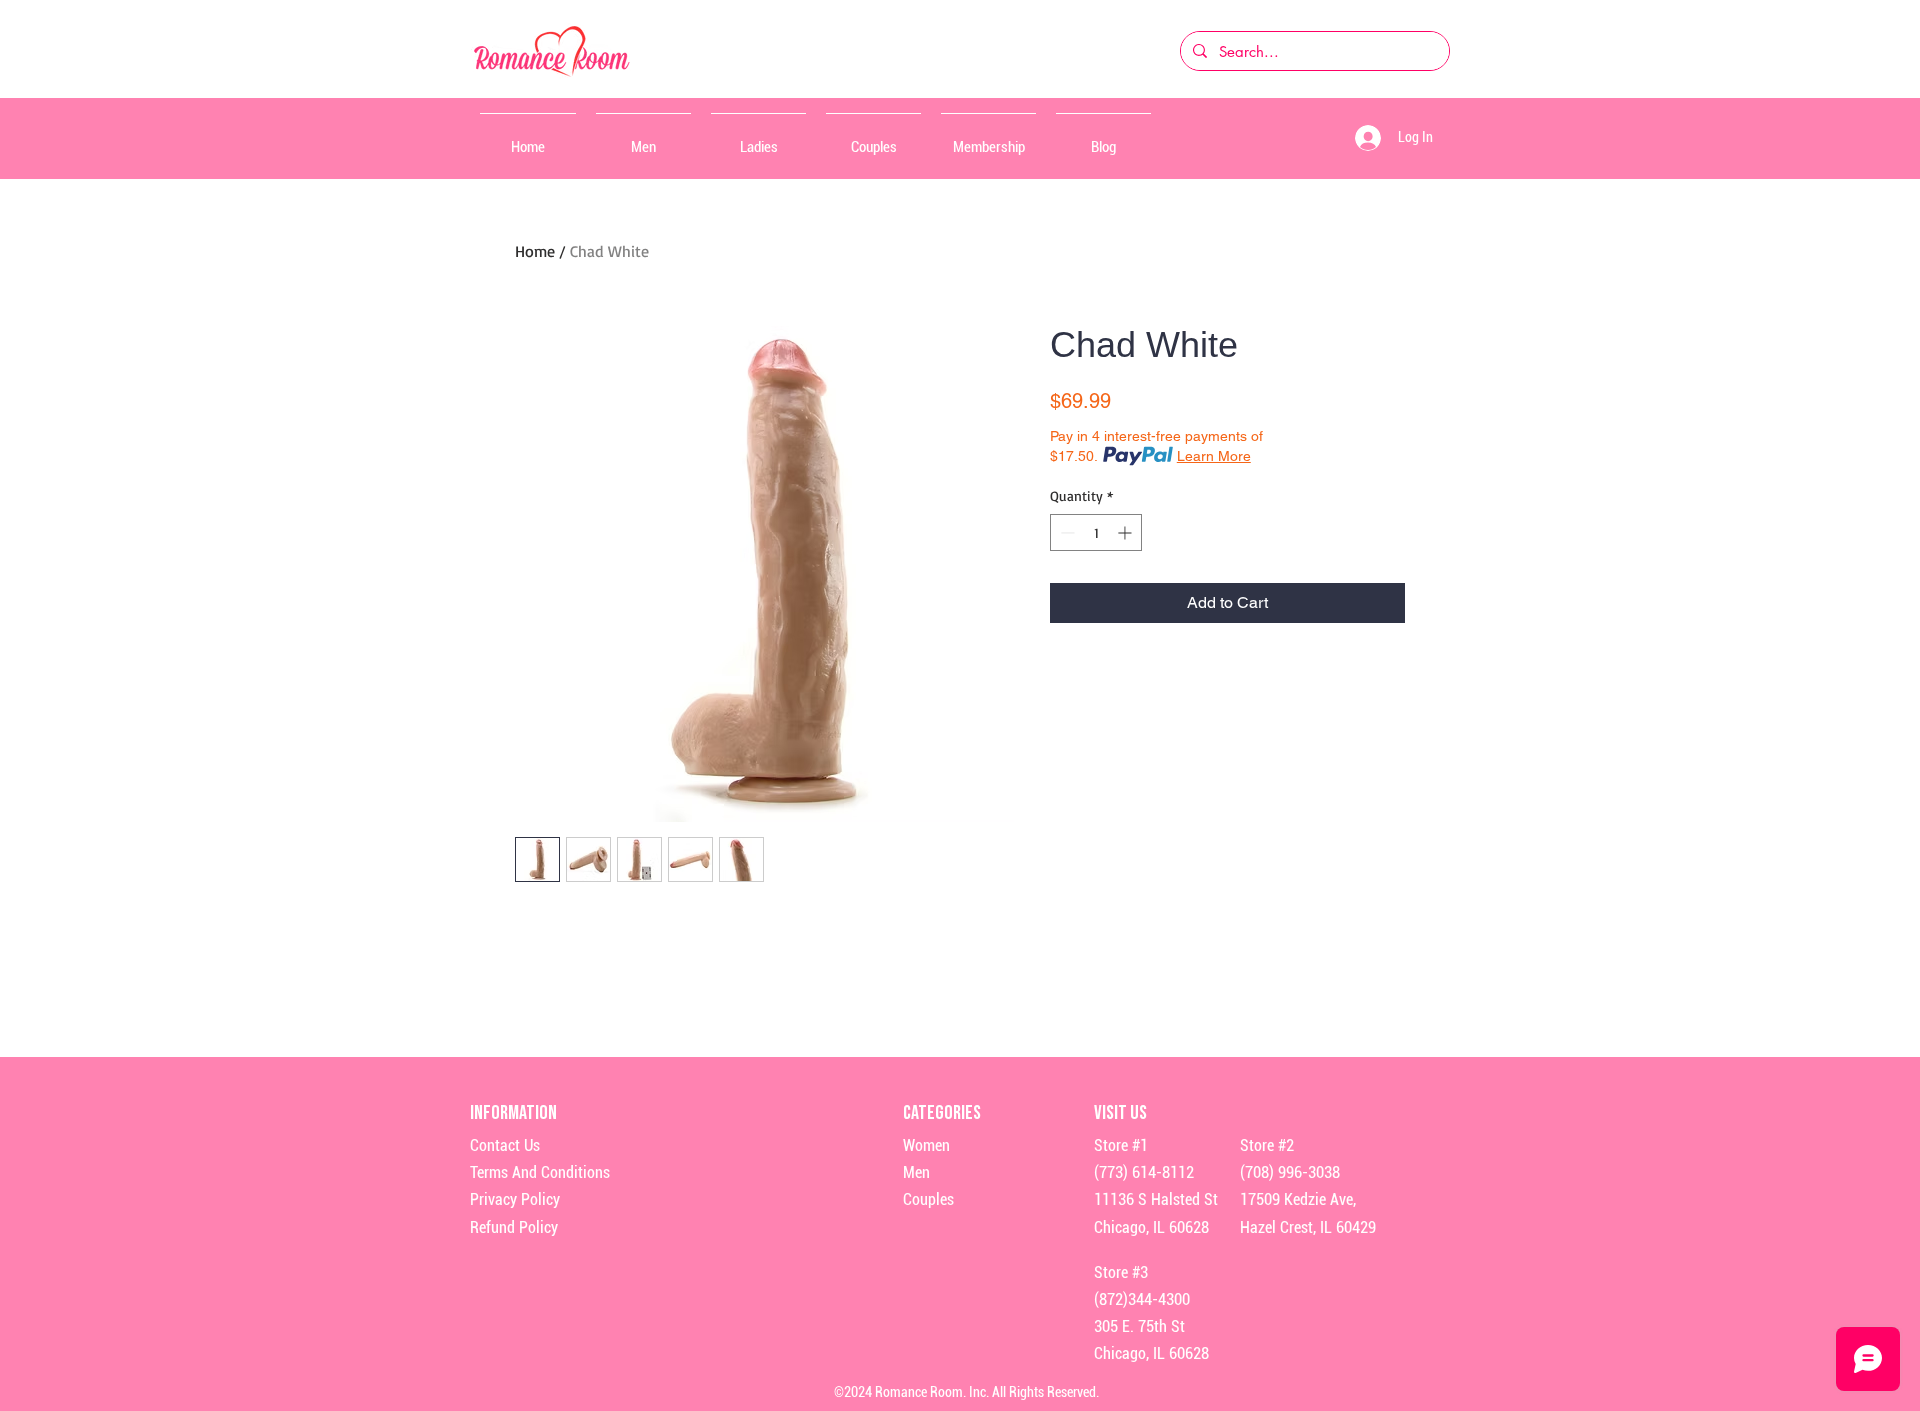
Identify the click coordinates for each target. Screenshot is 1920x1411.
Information (515, 1113)
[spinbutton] (1096, 532)
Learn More (1214, 456)
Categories (942, 1113)
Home (535, 251)
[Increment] (1126, 532)
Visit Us (1120, 1113)
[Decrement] (1065, 532)
